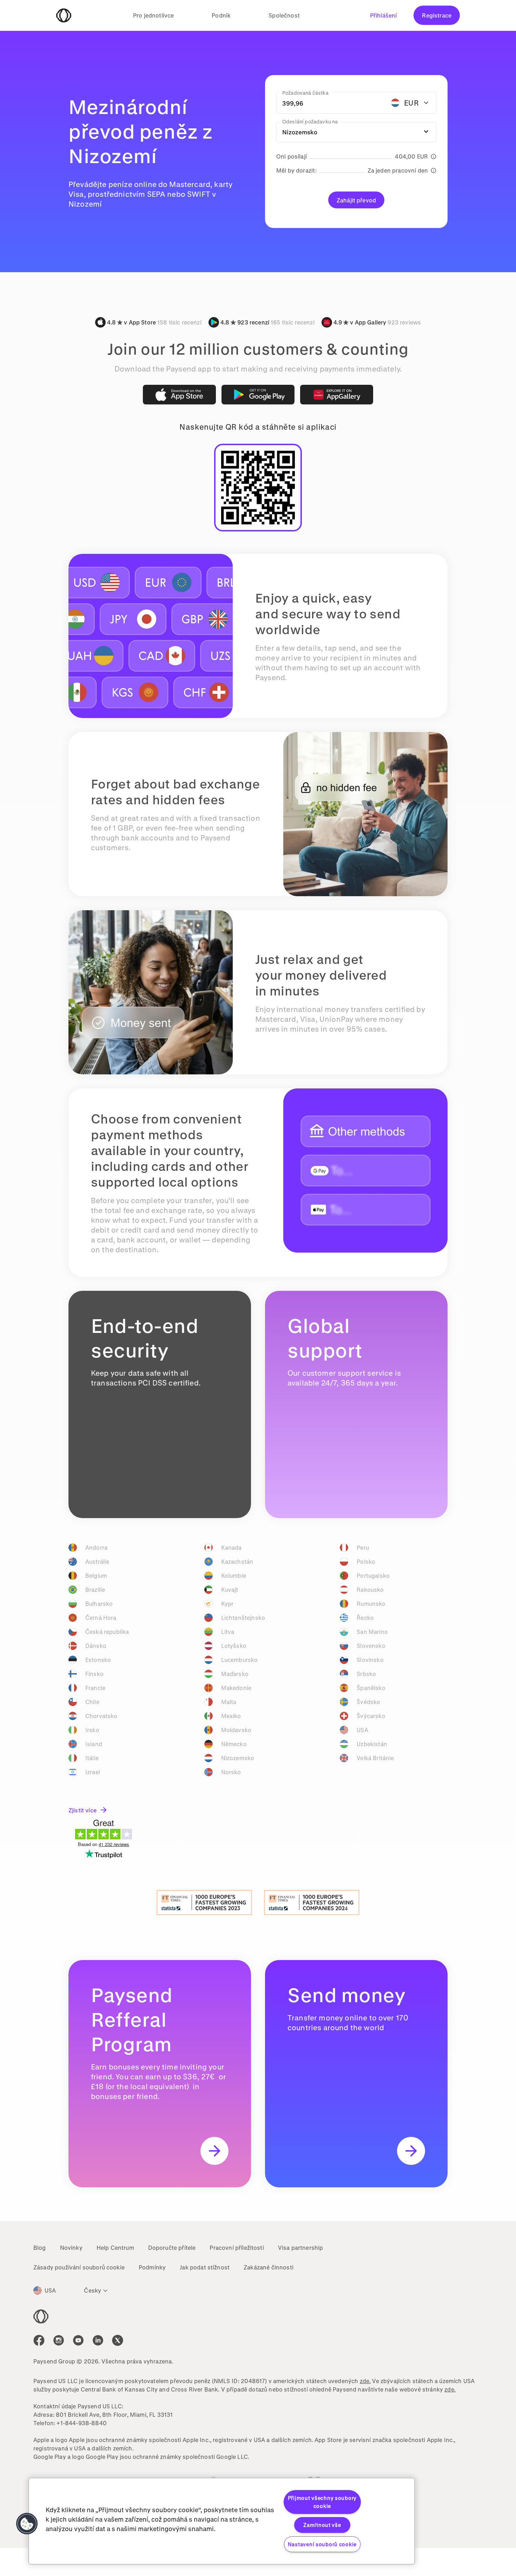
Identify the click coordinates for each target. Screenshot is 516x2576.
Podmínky (152, 2267)
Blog (40, 2248)
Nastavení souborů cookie (322, 2544)
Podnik (221, 15)
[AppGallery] (337, 395)
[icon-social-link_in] (59, 2340)
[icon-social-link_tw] (118, 2340)
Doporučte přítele (172, 2248)
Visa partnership (301, 2248)
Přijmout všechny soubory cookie (322, 2502)
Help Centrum (115, 2248)
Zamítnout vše (322, 2525)
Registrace (437, 15)
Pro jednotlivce (153, 15)
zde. (365, 2381)
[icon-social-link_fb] (39, 2340)
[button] (27, 2524)
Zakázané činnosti (269, 2267)
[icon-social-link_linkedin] (98, 2340)
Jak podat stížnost (205, 2267)
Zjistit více (82, 1810)
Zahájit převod (356, 200)
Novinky (71, 2248)
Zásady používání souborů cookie (79, 2267)
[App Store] (179, 395)
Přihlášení (383, 15)
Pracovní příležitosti (237, 2248)
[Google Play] (258, 395)
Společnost (284, 15)
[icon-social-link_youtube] (78, 2340)
